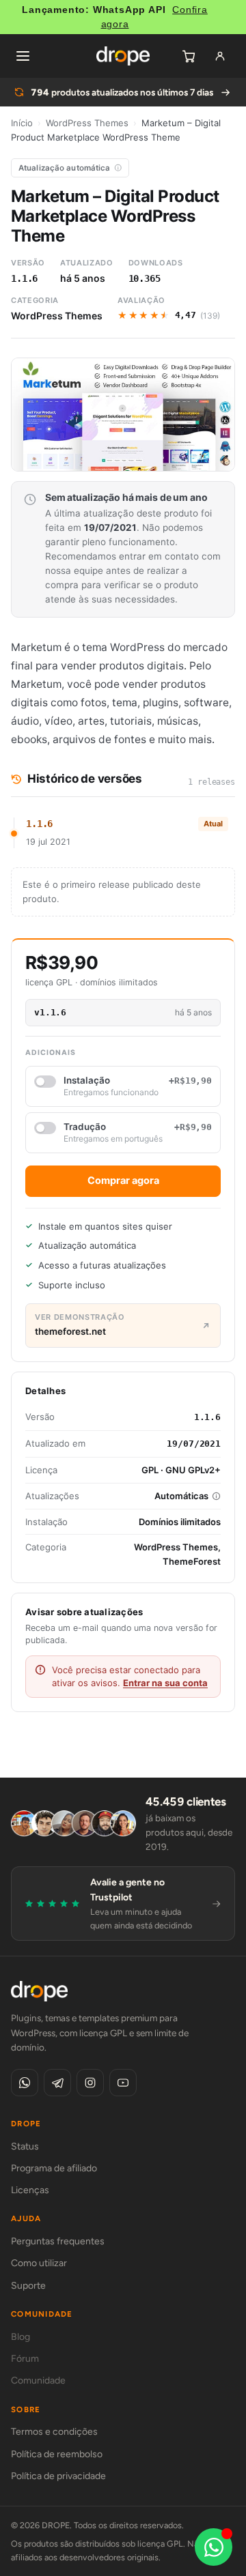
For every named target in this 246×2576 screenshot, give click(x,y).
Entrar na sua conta (165, 1683)
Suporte (28, 2286)
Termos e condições (54, 2432)
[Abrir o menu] (23, 56)
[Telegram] (57, 2083)
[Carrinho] (189, 56)
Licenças (30, 2190)
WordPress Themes (87, 123)
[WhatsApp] (25, 2083)
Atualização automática (65, 168)
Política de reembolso (57, 2454)
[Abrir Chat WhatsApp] (214, 2547)
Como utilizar (39, 2263)
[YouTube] (123, 2083)
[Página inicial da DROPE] (123, 56)
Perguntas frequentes (58, 2241)
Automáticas (181, 1496)
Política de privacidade (58, 2476)
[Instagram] (90, 2083)
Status (25, 2146)
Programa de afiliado (54, 2168)
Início (22, 123)
